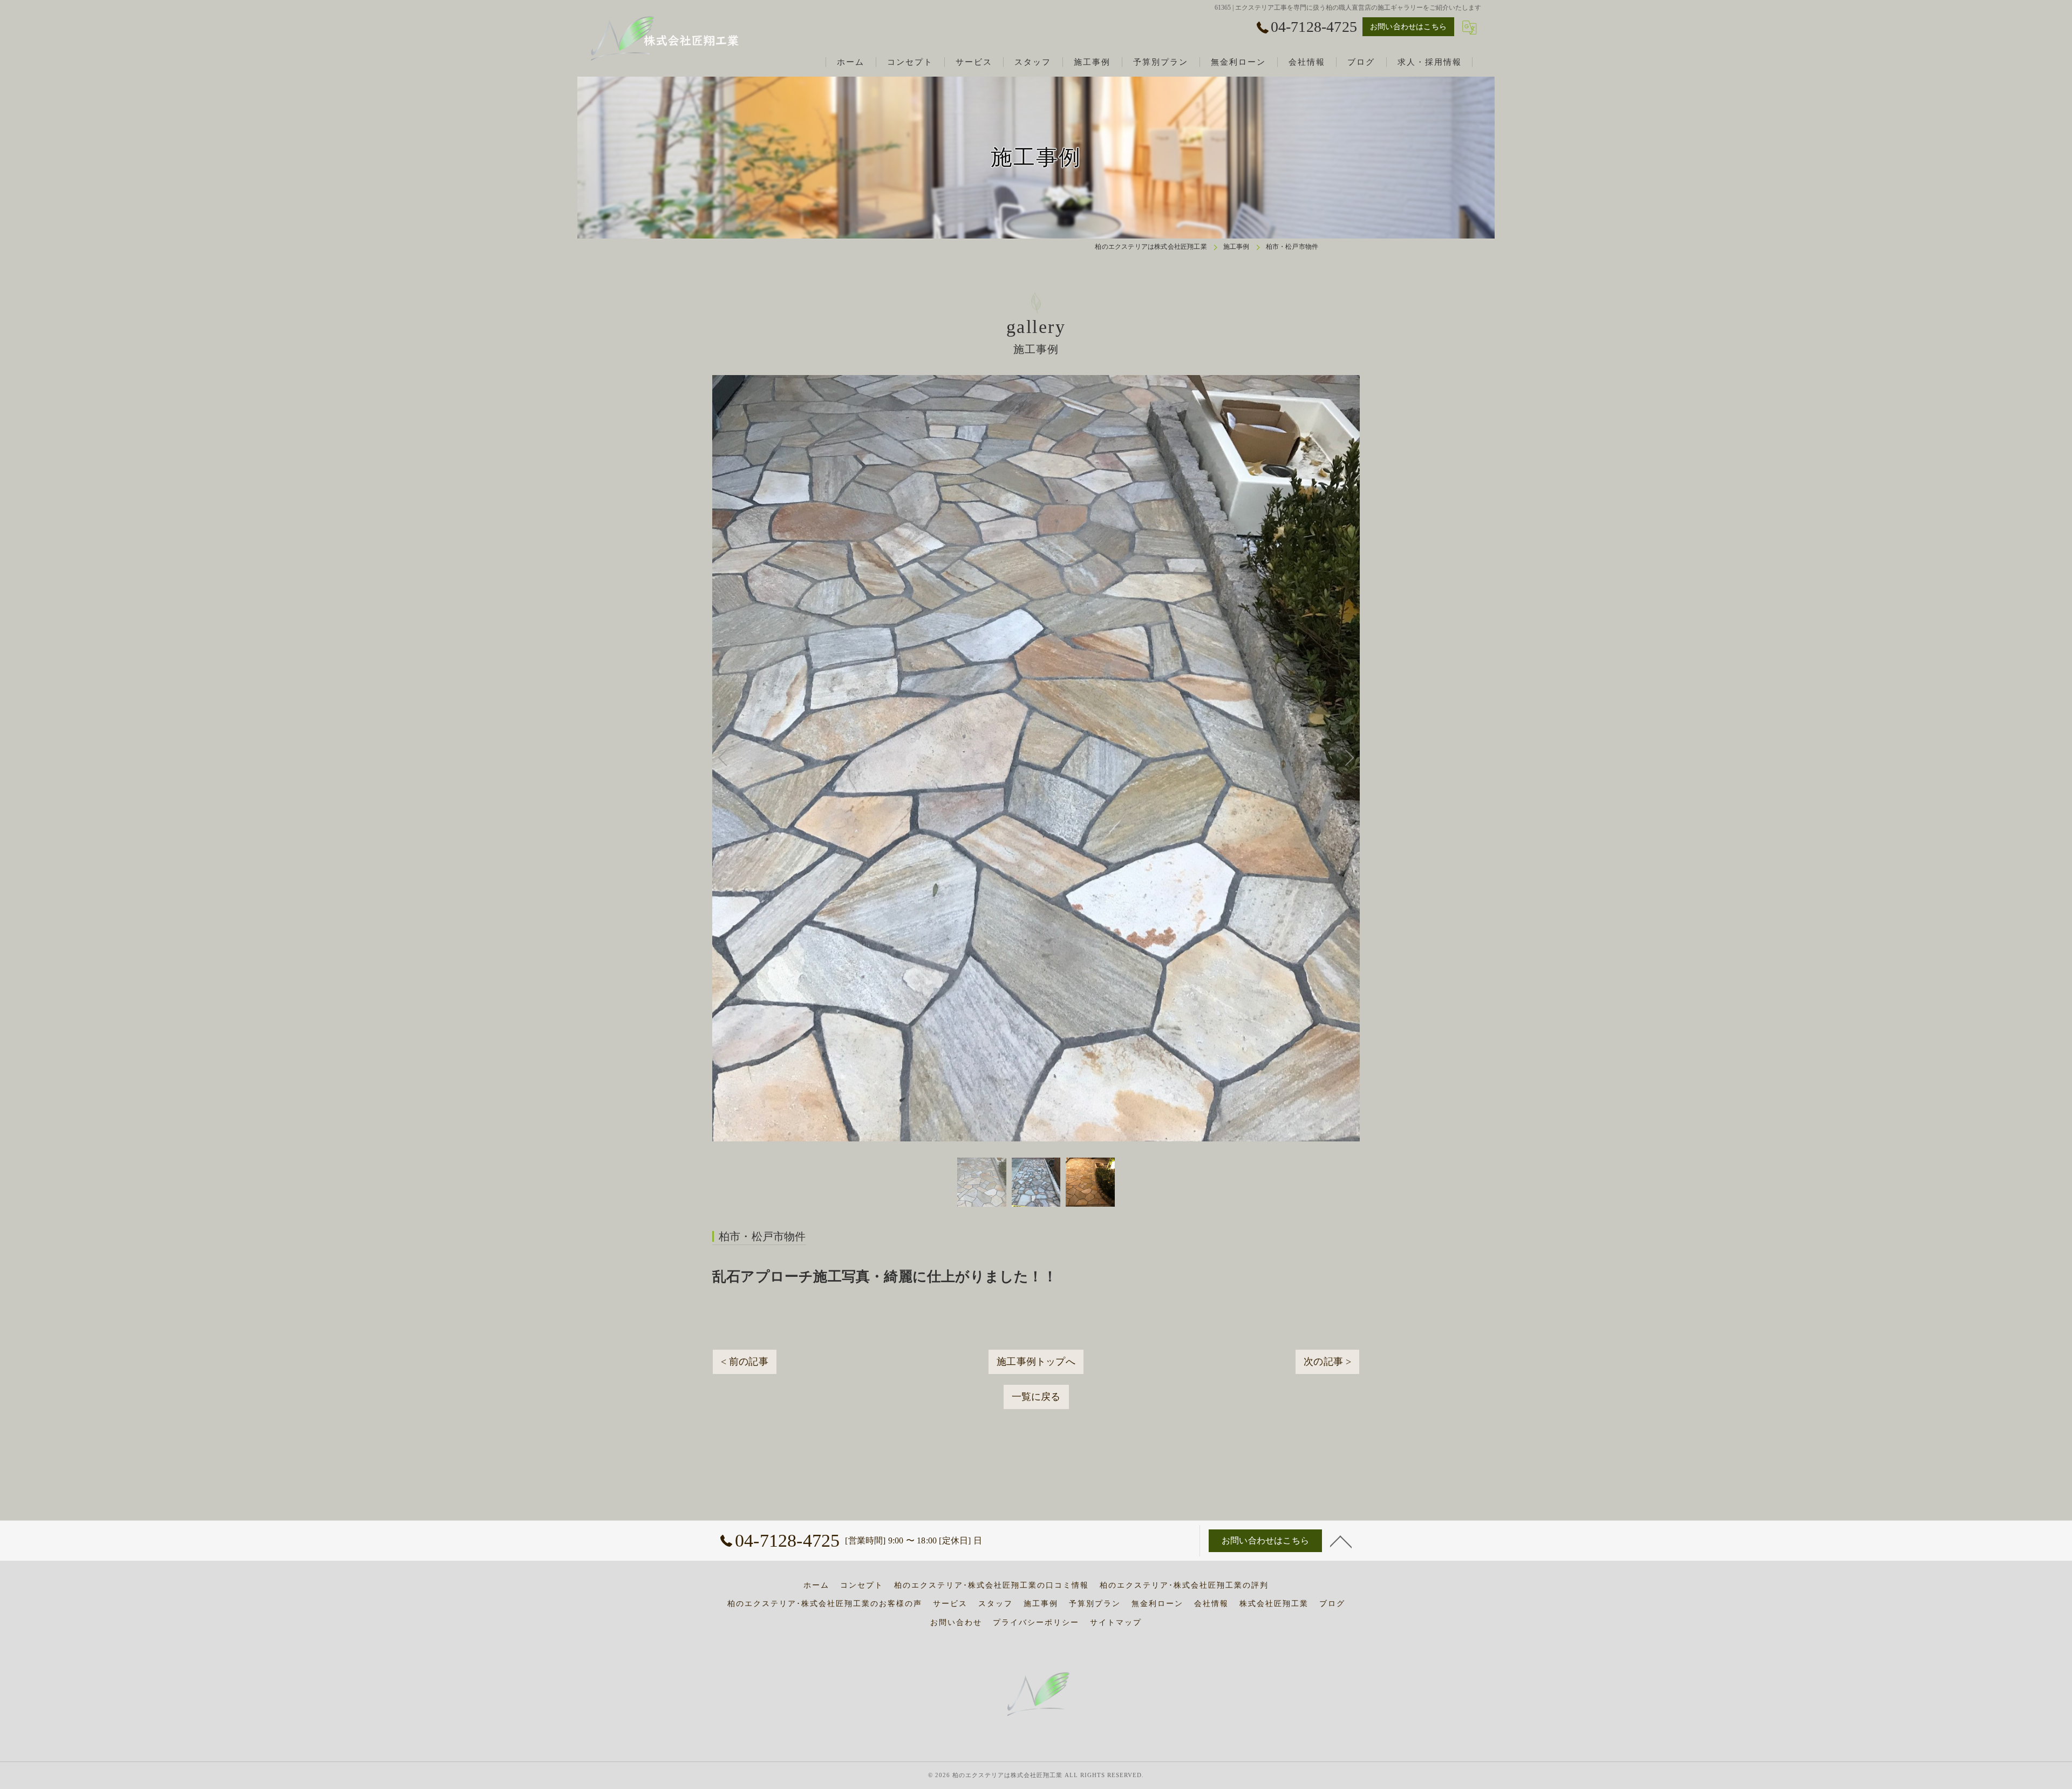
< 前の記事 (745, 1169)
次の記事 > (1327, 1169)
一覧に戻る (1036, 1204)
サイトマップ (1116, 1623)
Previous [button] (874, 662)
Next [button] (1198, 662)
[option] (982, 989)
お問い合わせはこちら (1408, 27)
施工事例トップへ (1036, 1169)
